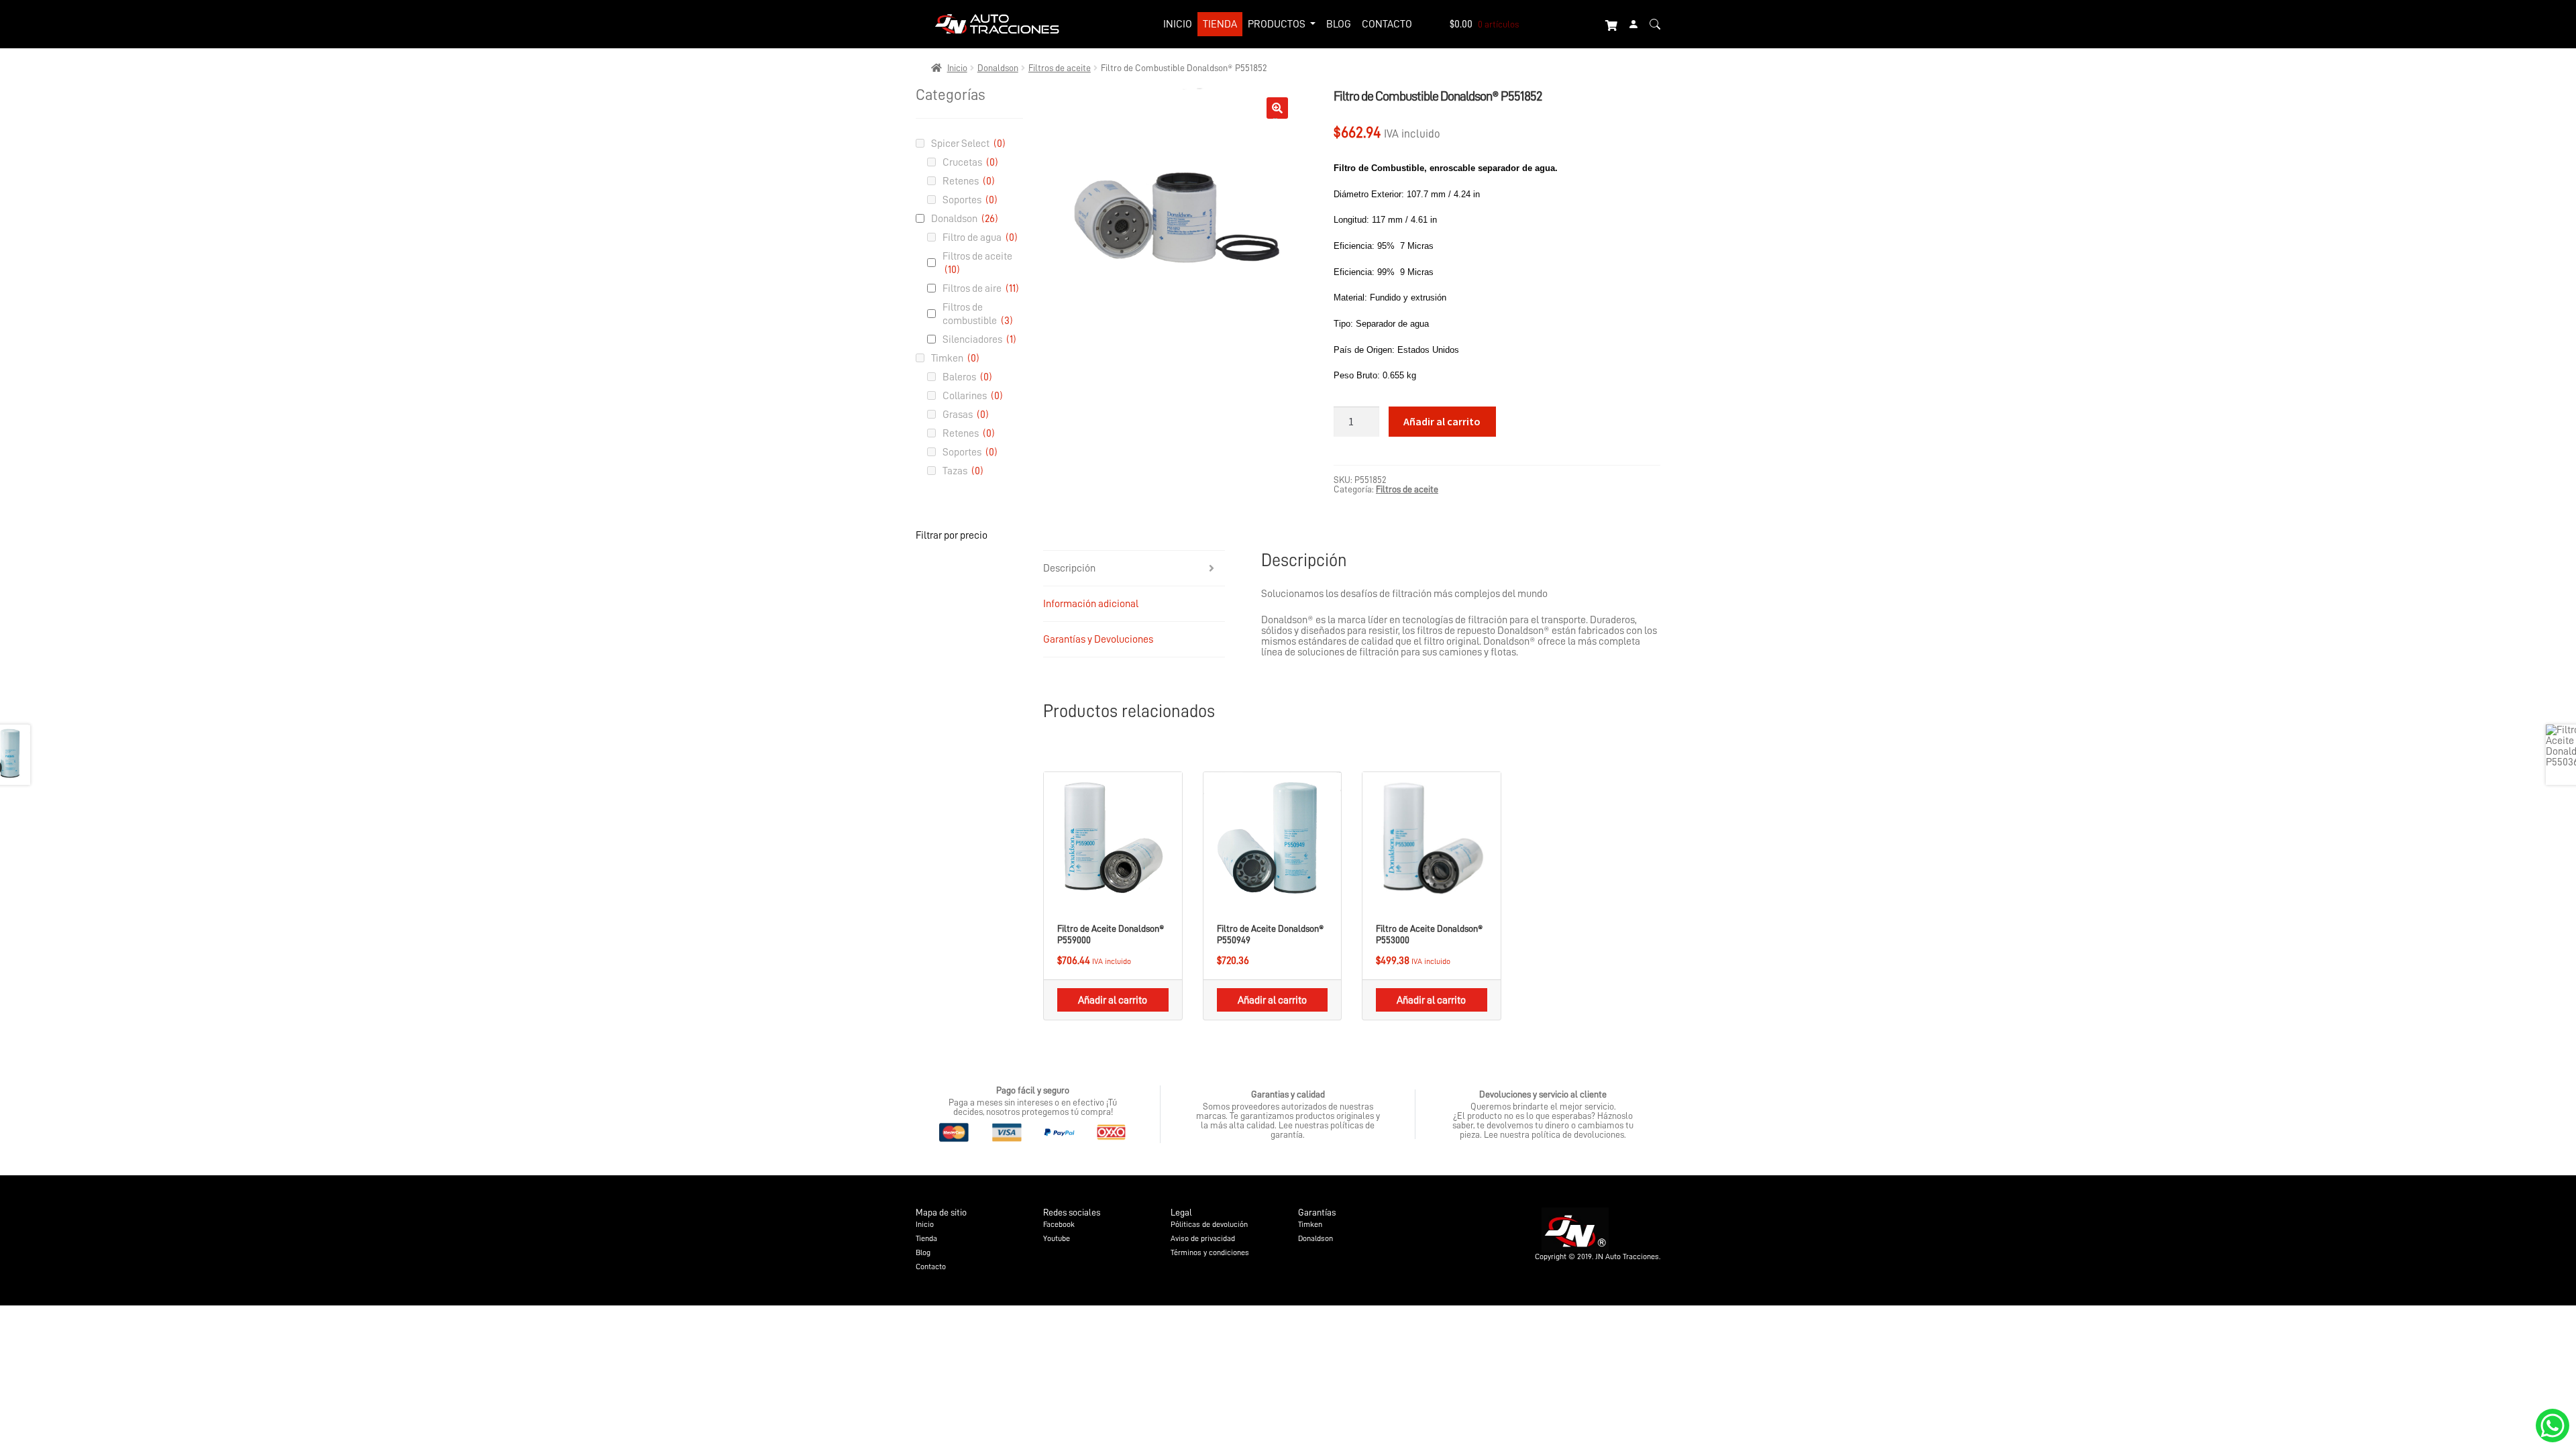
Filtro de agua (980, 237)
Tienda (1220, 24)
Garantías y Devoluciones (1098, 639)
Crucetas (970, 162)
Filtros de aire (981, 288)
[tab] (1134, 569)
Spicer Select (968, 144)
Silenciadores (979, 339)
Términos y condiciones (1210, 1252)
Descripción (1069, 568)
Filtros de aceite (1060, 68)
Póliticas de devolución (1209, 1224)
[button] (1277, 108)
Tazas (963, 471)
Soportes (970, 200)
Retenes (969, 181)
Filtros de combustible (978, 314)
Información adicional (1091, 604)
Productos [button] (1278, 24)
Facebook (1059, 1224)
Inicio (1178, 24)
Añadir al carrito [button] (1113, 1000)
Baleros (967, 377)
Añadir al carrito (1442, 421)
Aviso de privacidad (1203, 1238)
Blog (1339, 24)
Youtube (1057, 1238)
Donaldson (998, 68)
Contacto (1387, 24)
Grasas (966, 415)
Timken (955, 358)
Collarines (973, 396)
